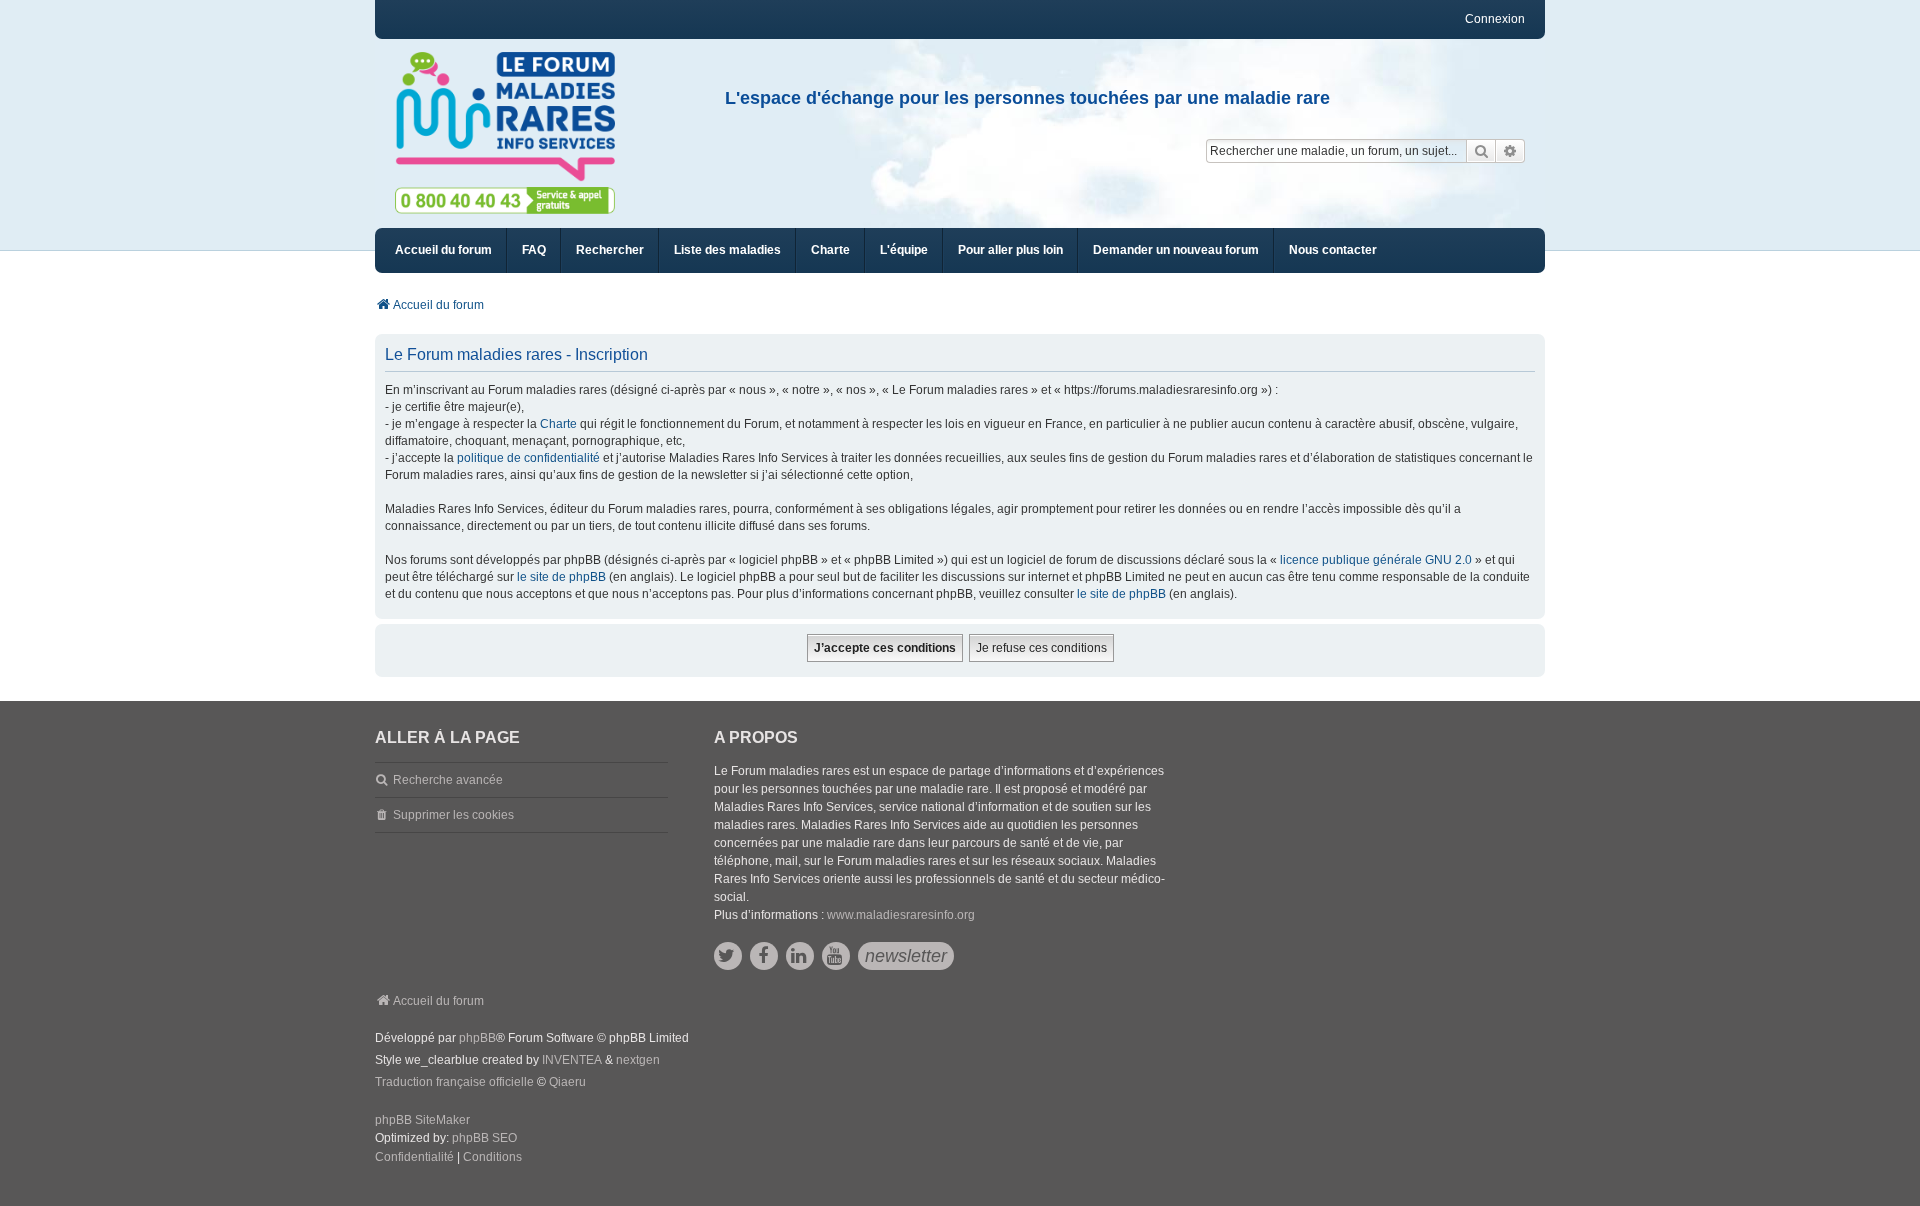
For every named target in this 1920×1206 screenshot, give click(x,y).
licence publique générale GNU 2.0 (1376, 560)
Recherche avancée (448, 780)
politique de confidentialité (528, 458)
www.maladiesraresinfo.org (901, 915)
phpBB (477, 1038)
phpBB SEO (484, 1138)
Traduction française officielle (454, 1082)
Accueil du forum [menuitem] (443, 250)
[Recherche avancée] (1510, 151)
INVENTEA (572, 1060)
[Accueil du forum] (514, 117)
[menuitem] (727, 250)
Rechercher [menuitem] (610, 250)
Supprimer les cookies (453, 815)
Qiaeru (567, 1082)
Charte (558, 424)
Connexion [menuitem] (1495, 19)
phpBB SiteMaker (422, 1120)
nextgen (638, 1060)
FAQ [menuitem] (534, 250)
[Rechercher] (1481, 151)
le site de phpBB (561, 577)
